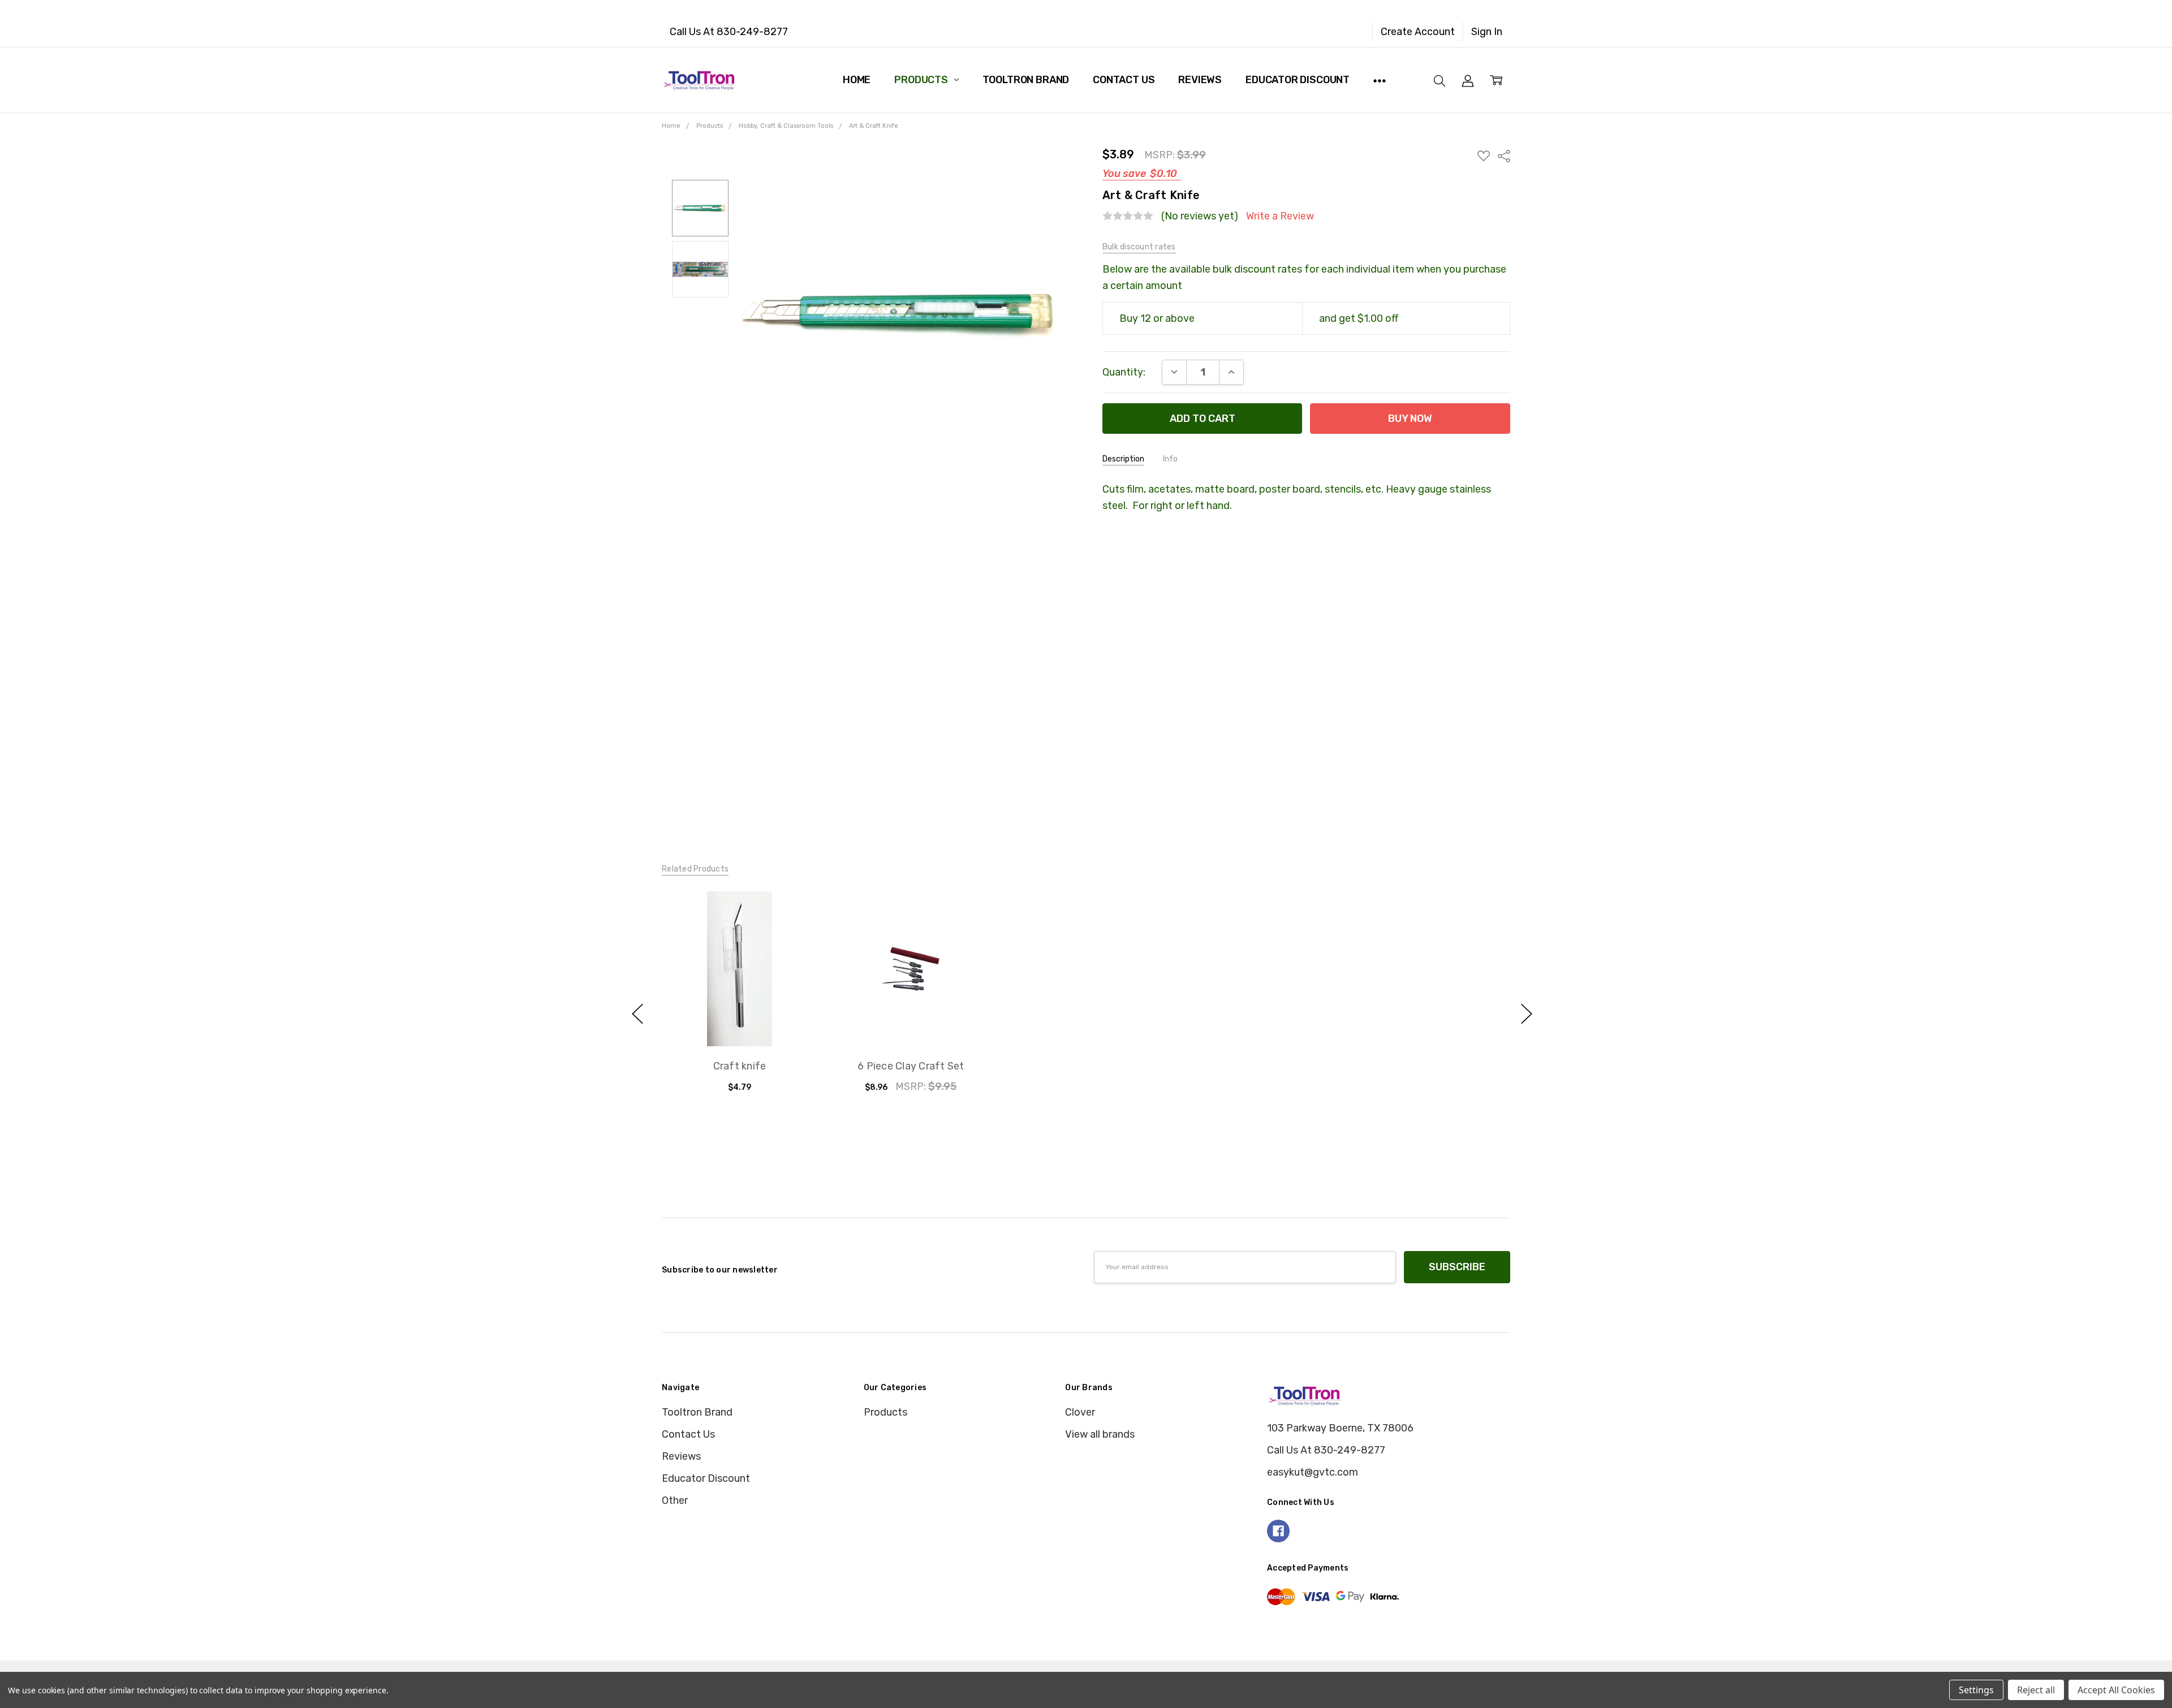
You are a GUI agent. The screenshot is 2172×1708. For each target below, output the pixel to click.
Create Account (1418, 32)
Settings (1976, 1690)
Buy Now (739, 1017)
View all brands (1100, 1434)
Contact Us (1124, 80)
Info (1170, 459)
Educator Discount (1298, 80)
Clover (1080, 1412)
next (1527, 1013)
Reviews (1200, 80)
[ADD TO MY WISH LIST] (792, 935)
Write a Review (1280, 216)
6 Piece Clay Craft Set (911, 1066)
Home (857, 80)
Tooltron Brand (1026, 80)
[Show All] (1380, 80)
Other (675, 1500)
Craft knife (739, 1066)
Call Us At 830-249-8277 (729, 32)
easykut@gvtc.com (1313, 1472)
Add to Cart (739, 986)
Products (922, 80)
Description (1123, 459)
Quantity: (1124, 372)
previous (637, 1013)
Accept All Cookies (2116, 1690)
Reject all (2036, 1690)
